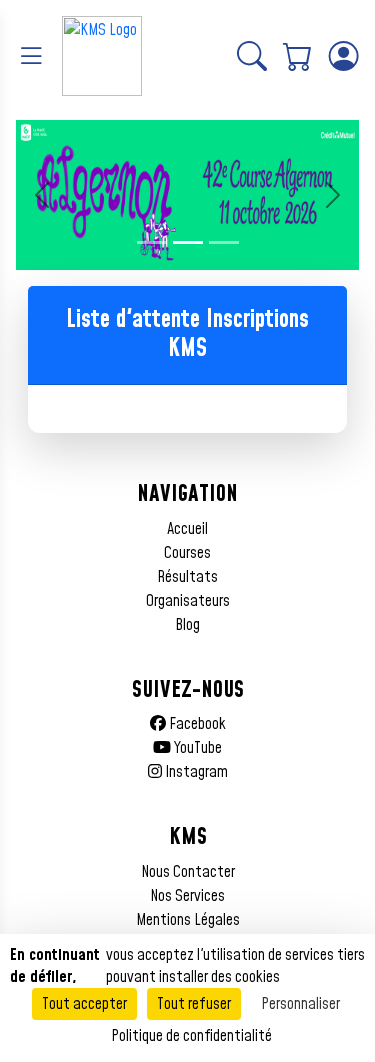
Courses (187, 553)
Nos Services (187, 896)
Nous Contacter (188, 872)
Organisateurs (188, 601)
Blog (187, 625)
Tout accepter (84, 1004)
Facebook (196, 724)
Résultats (187, 577)
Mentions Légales (188, 920)
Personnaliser (300, 1004)
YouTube (196, 748)
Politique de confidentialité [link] (191, 1036)
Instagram (195, 772)
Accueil (187, 529)
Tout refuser (194, 1004)
